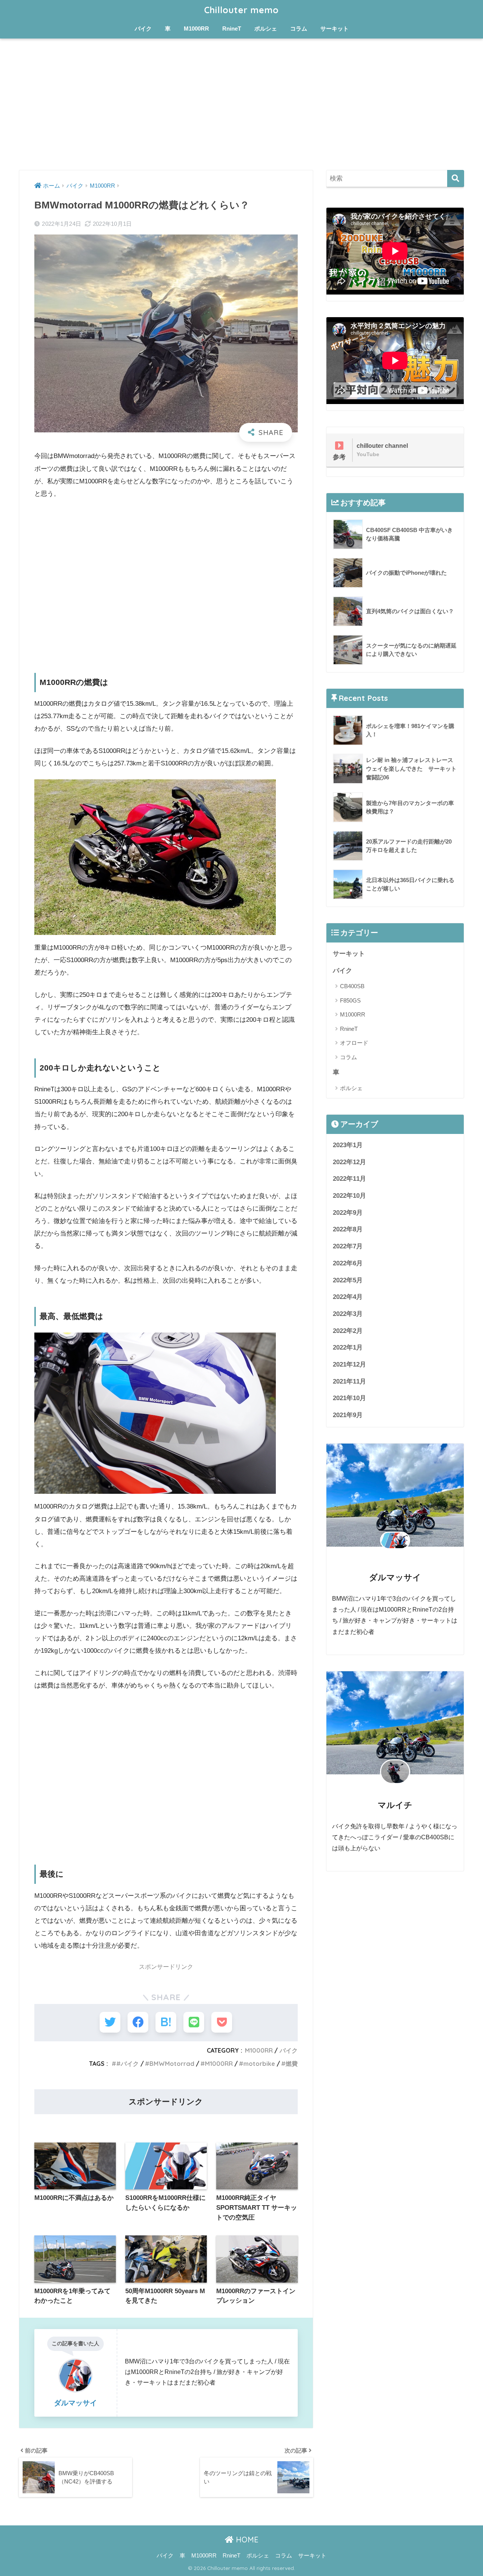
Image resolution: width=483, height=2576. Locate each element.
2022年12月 (349, 1162)
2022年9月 (348, 1213)
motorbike (259, 2064)
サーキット (335, 29)
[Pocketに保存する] (222, 2022)
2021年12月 (349, 1364)
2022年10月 (349, 1196)
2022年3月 (348, 1314)
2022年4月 (348, 1297)
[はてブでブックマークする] (166, 2022)
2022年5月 (348, 1280)
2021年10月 (349, 1398)
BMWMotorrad (172, 2064)
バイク (143, 29)
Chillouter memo (241, 10)
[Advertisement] (241, 104)
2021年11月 (349, 1381)
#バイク (128, 2064)
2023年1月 (348, 1145)
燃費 (292, 2064)
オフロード (354, 1043)
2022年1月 (348, 1347)
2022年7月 (348, 1246)
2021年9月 (348, 1415)
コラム (299, 29)
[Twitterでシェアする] (110, 2022)
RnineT (232, 29)
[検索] (456, 178)
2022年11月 (349, 1179)
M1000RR (196, 29)
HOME (246, 2540)
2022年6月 (348, 1263)
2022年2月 (348, 1331)
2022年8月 (348, 1229)
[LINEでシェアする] (194, 2022)
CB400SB (352, 986)
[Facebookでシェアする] (138, 2022)
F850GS (350, 1000)
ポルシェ (266, 29)
